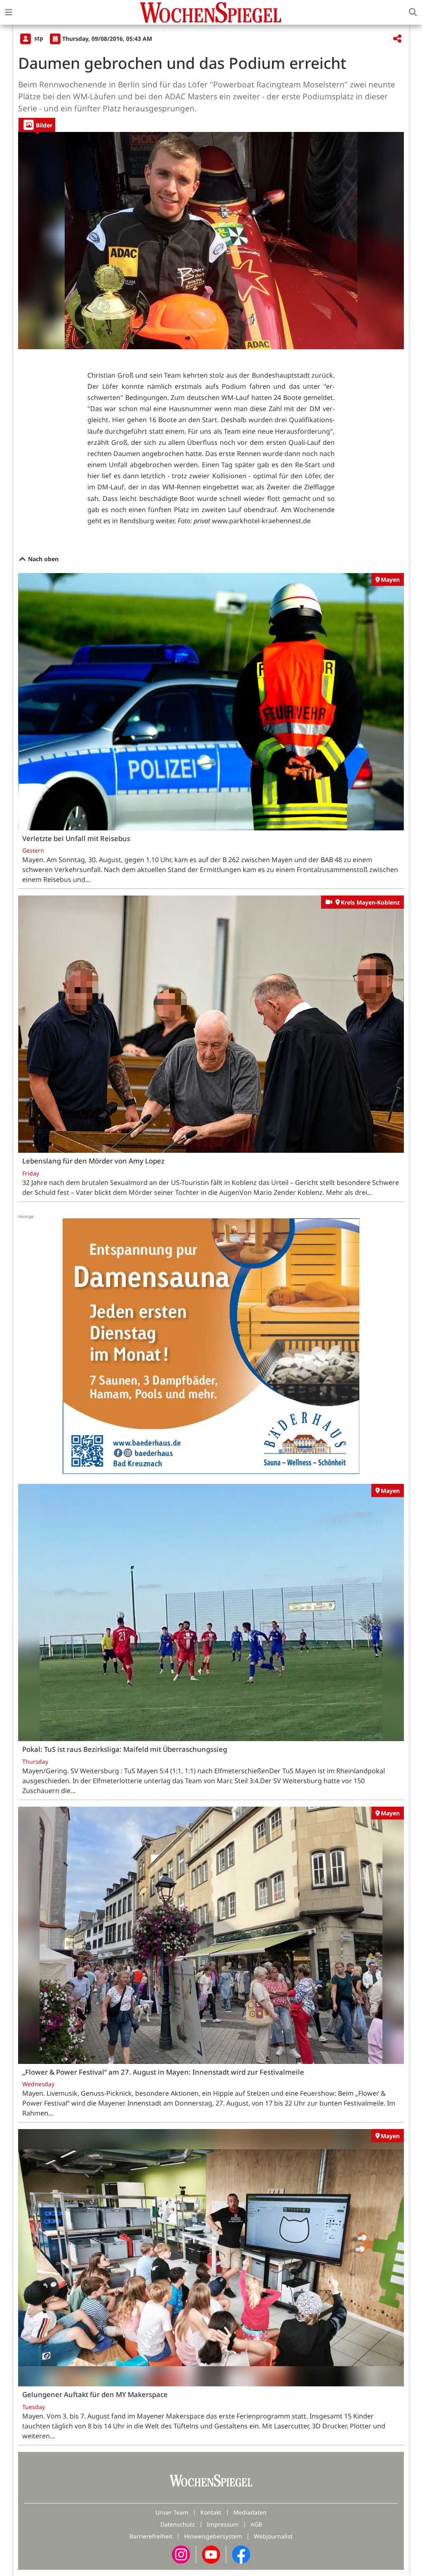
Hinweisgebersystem (213, 2536)
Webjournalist (273, 2536)
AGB (256, 2524)
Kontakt (211, 2512)
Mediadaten (250, 2512)
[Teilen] (397, 39)
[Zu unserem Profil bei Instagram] (181, 2554)
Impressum (223, 2524)
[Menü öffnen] (9, 12)
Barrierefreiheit (151, 2536)
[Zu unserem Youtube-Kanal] (211, 2554)
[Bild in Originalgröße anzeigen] (211, 241)
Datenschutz (178, 2524)
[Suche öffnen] (413, 12)
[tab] (37, 125)
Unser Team (172, 2512)
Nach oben (42, 559)
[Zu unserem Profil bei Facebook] (241, 2554)
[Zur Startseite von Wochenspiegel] (211, 12)
